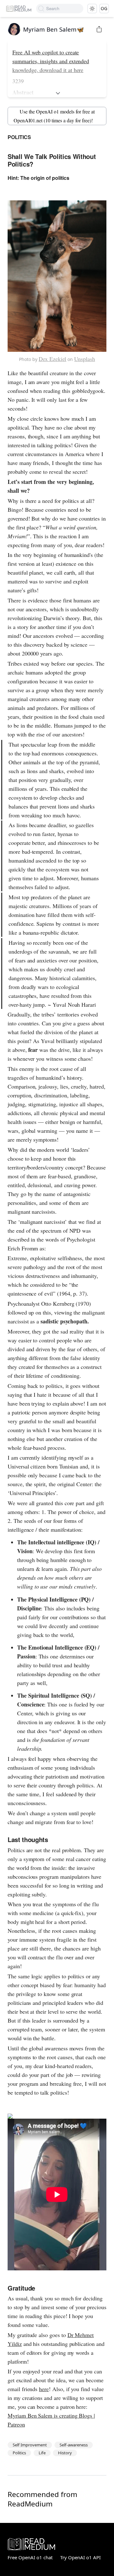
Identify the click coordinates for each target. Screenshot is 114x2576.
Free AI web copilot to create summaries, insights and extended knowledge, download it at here (51, 61)
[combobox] (65, 9)
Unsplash (85, 359)
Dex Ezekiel (52, 359)
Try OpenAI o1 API (80, 2557)
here (44, 2389)
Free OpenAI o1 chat (30, 2557)
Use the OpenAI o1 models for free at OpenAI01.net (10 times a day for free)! (54, 116)
